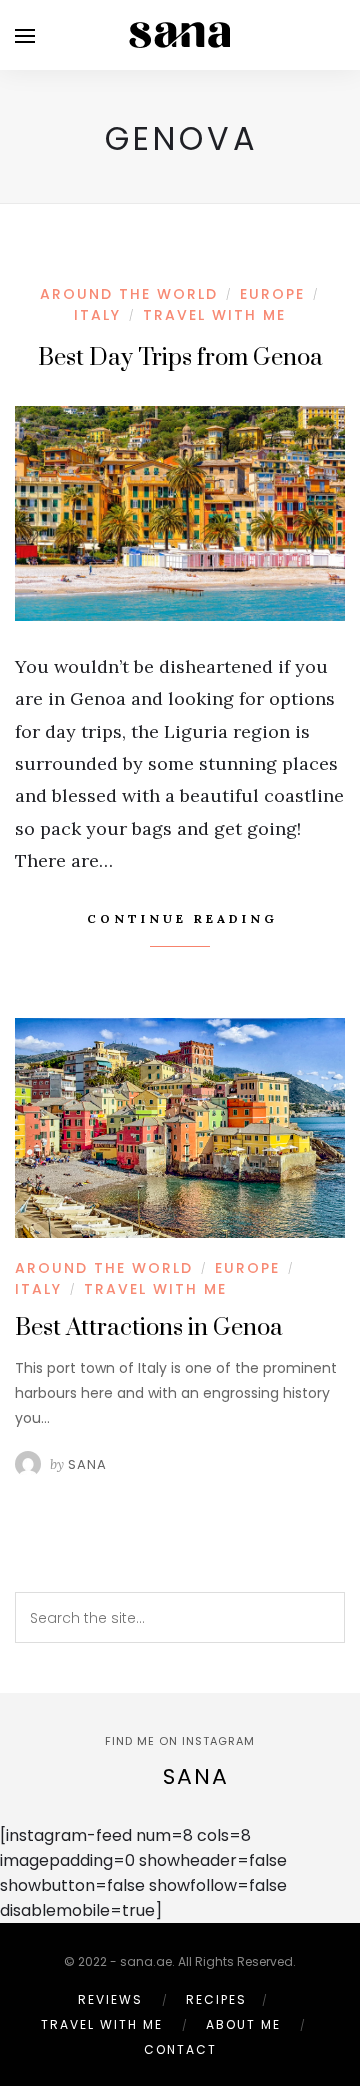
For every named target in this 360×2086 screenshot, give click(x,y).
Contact (180, 2049)
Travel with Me (214, 315)
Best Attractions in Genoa (149, 1328)
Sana (87, 1464)
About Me (243, 2024)
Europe (272, 294)
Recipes (216, 1999)
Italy (97, 315)
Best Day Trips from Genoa (180, 358)
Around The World (129, 294)
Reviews (110, 1999)
